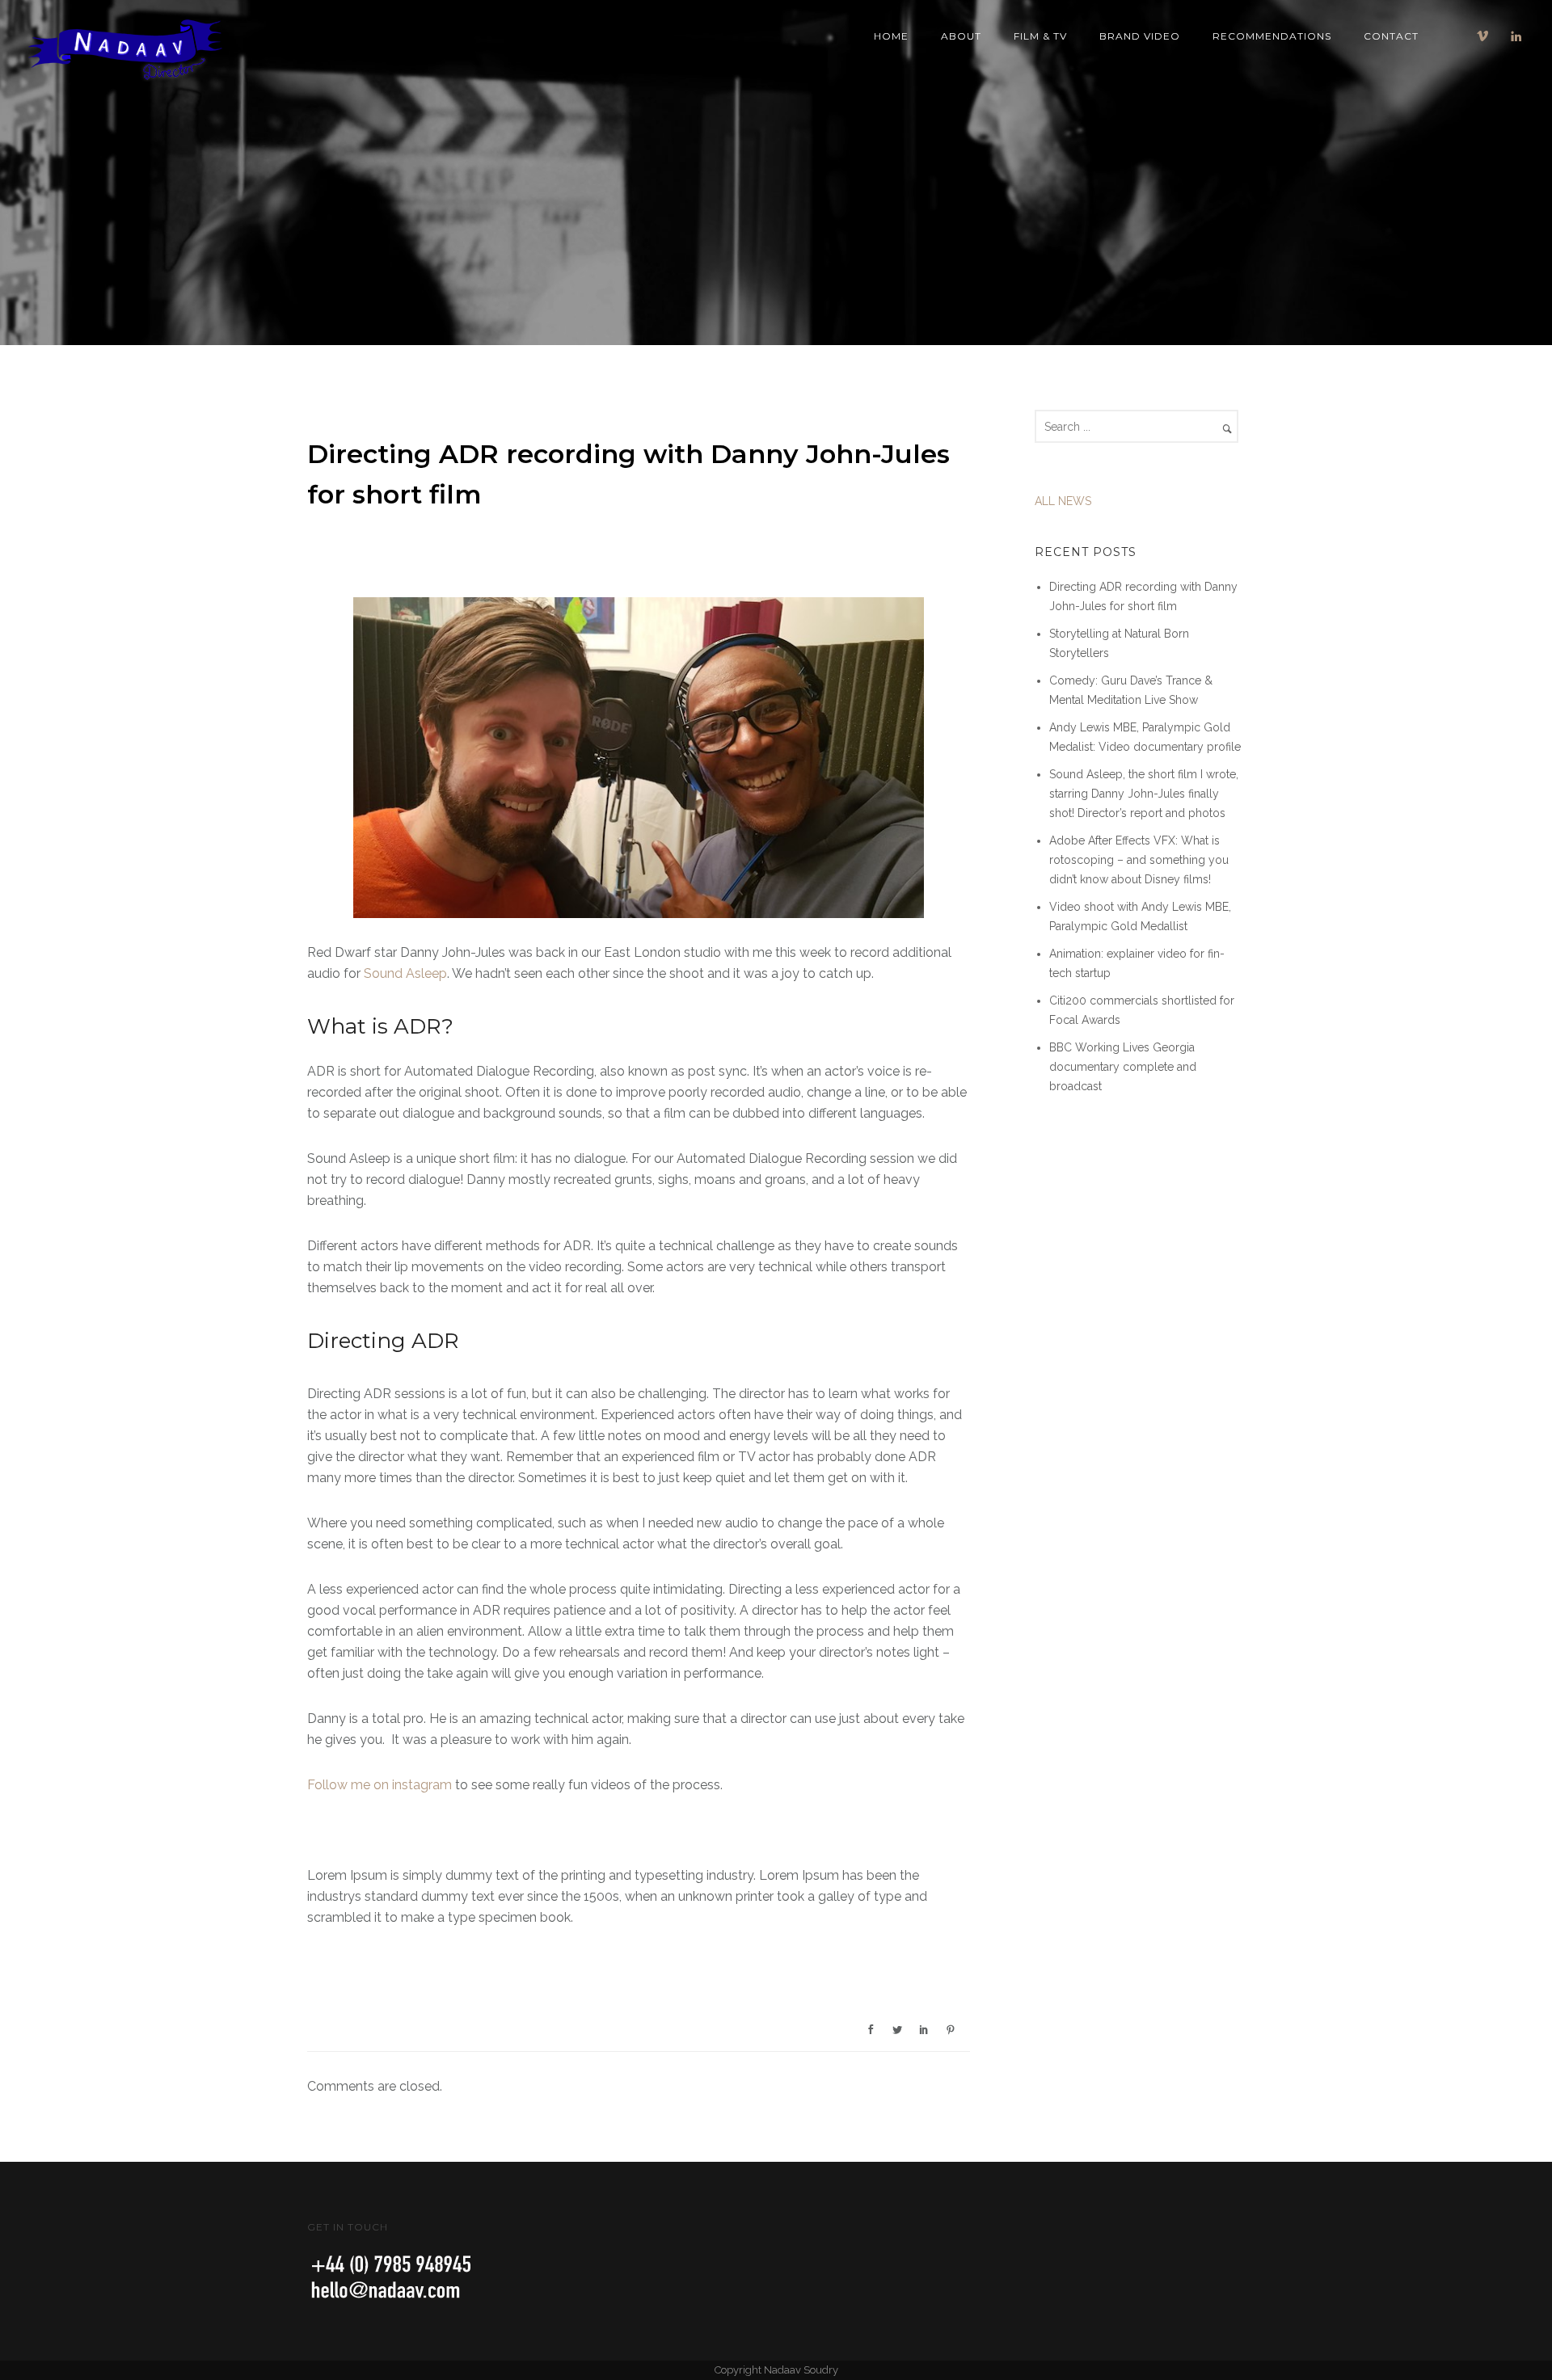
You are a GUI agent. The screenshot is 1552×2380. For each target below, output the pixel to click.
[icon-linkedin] (1516, 36)
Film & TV (1040, 36)
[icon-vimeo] (1487, 36)
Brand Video (1140, 36)
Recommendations (1272, 36)
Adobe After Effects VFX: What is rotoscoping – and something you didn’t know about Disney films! (1139, 860)
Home (891, 36)
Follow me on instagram (380, 1785)
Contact (1391, 36)
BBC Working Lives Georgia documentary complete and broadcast (1123, 1067)
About (961, 36)
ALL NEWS (1063, 501)
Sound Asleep (405, 973)
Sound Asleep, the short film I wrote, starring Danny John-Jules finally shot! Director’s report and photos (1144, 794)
